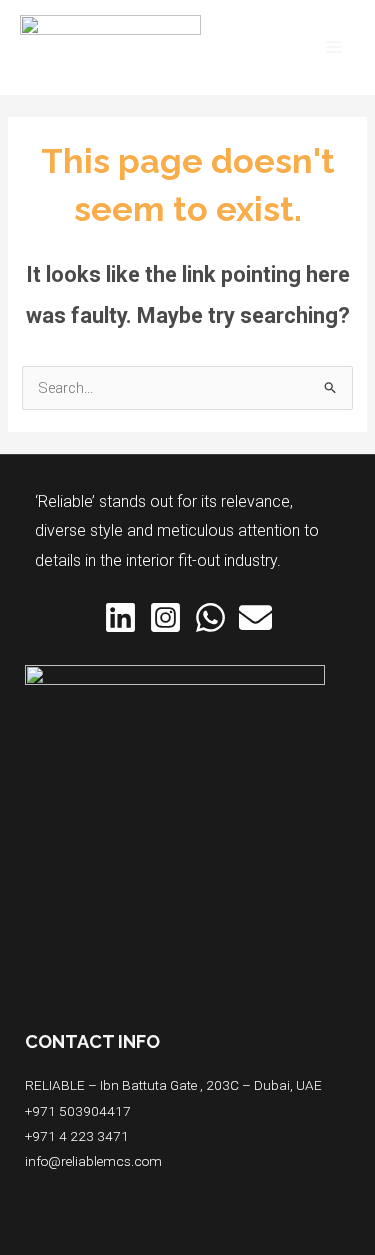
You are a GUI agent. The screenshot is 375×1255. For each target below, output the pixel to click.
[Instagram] (165, 617)
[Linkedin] (120, 617)
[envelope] (255, 617)
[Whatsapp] (210, 617)
